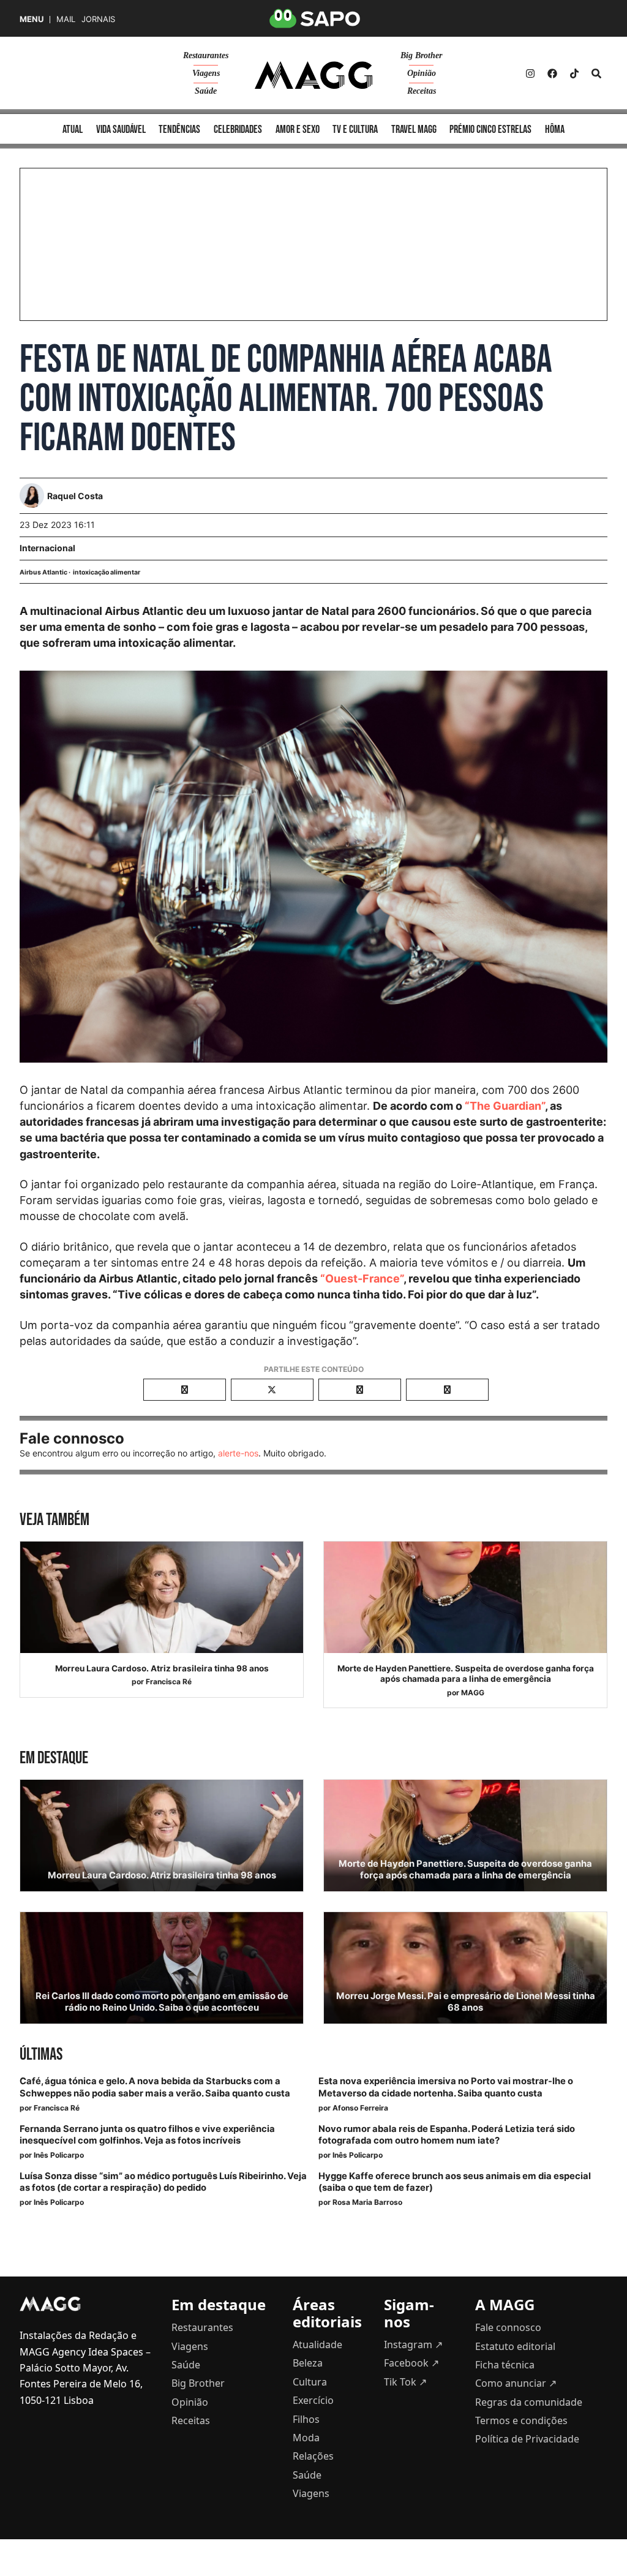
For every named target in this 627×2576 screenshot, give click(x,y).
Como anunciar (516, 2383)
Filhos (306, 2419)
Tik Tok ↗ (405, 2382)
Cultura (310, 2382)
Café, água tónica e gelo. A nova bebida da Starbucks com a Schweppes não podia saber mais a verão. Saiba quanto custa (155, 2087)
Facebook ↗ (411, 2363)
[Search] (596, 73)
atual (73, 130)
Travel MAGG (414, 130)
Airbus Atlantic (43, 572)
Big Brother (421, 55)
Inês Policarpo (59, 2155)
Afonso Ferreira (360, 2108)
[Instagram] (530, 73)
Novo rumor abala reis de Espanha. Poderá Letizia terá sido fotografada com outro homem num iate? (447, 2135)
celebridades (238, 130)
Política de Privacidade (527, 2439)
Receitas (422, 91)
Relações (313, 2456)
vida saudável (121, 130)
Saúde (206, 91)
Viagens (206, 73)
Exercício (313, 2400)
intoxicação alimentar (107, 572)
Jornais (98, 19)
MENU (32, 19)
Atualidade (317, 2344)
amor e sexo (298, 130)
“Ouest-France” (362, 1279)
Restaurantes (206, 55)
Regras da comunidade (529, 2402)
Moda (306, 2438)
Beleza (308, 2363)
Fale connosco (508, 2327)
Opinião (422, 73)
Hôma (555, 130)
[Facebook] (552, 73)
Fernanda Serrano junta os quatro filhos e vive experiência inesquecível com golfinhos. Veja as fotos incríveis (147, 2135)
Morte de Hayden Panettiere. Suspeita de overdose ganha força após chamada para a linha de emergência (466, 1674)
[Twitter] (574, 73)
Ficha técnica (505, 2365)
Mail (66, 19)
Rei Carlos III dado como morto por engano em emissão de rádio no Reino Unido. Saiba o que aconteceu (162, 2002)
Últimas (41, 2054)
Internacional (47, 548)
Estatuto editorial (515, 2346)
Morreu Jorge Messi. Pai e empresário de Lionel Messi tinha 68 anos (466, 2002)
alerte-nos (238, 1453)
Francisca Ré (169, 1682)
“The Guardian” (505, 1106)
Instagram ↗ (413, 2344)
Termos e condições (521, 2420)
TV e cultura (355, 130)
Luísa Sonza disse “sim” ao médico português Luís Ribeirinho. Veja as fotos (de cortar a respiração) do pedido (163, 2182)
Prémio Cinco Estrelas (490, 130)
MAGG (473, 1693)
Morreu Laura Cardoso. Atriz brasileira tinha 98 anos (162, 1668)
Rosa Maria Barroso (367, 2202)
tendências (179, 130)
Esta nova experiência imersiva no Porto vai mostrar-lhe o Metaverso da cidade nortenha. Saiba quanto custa (446, 2087)
